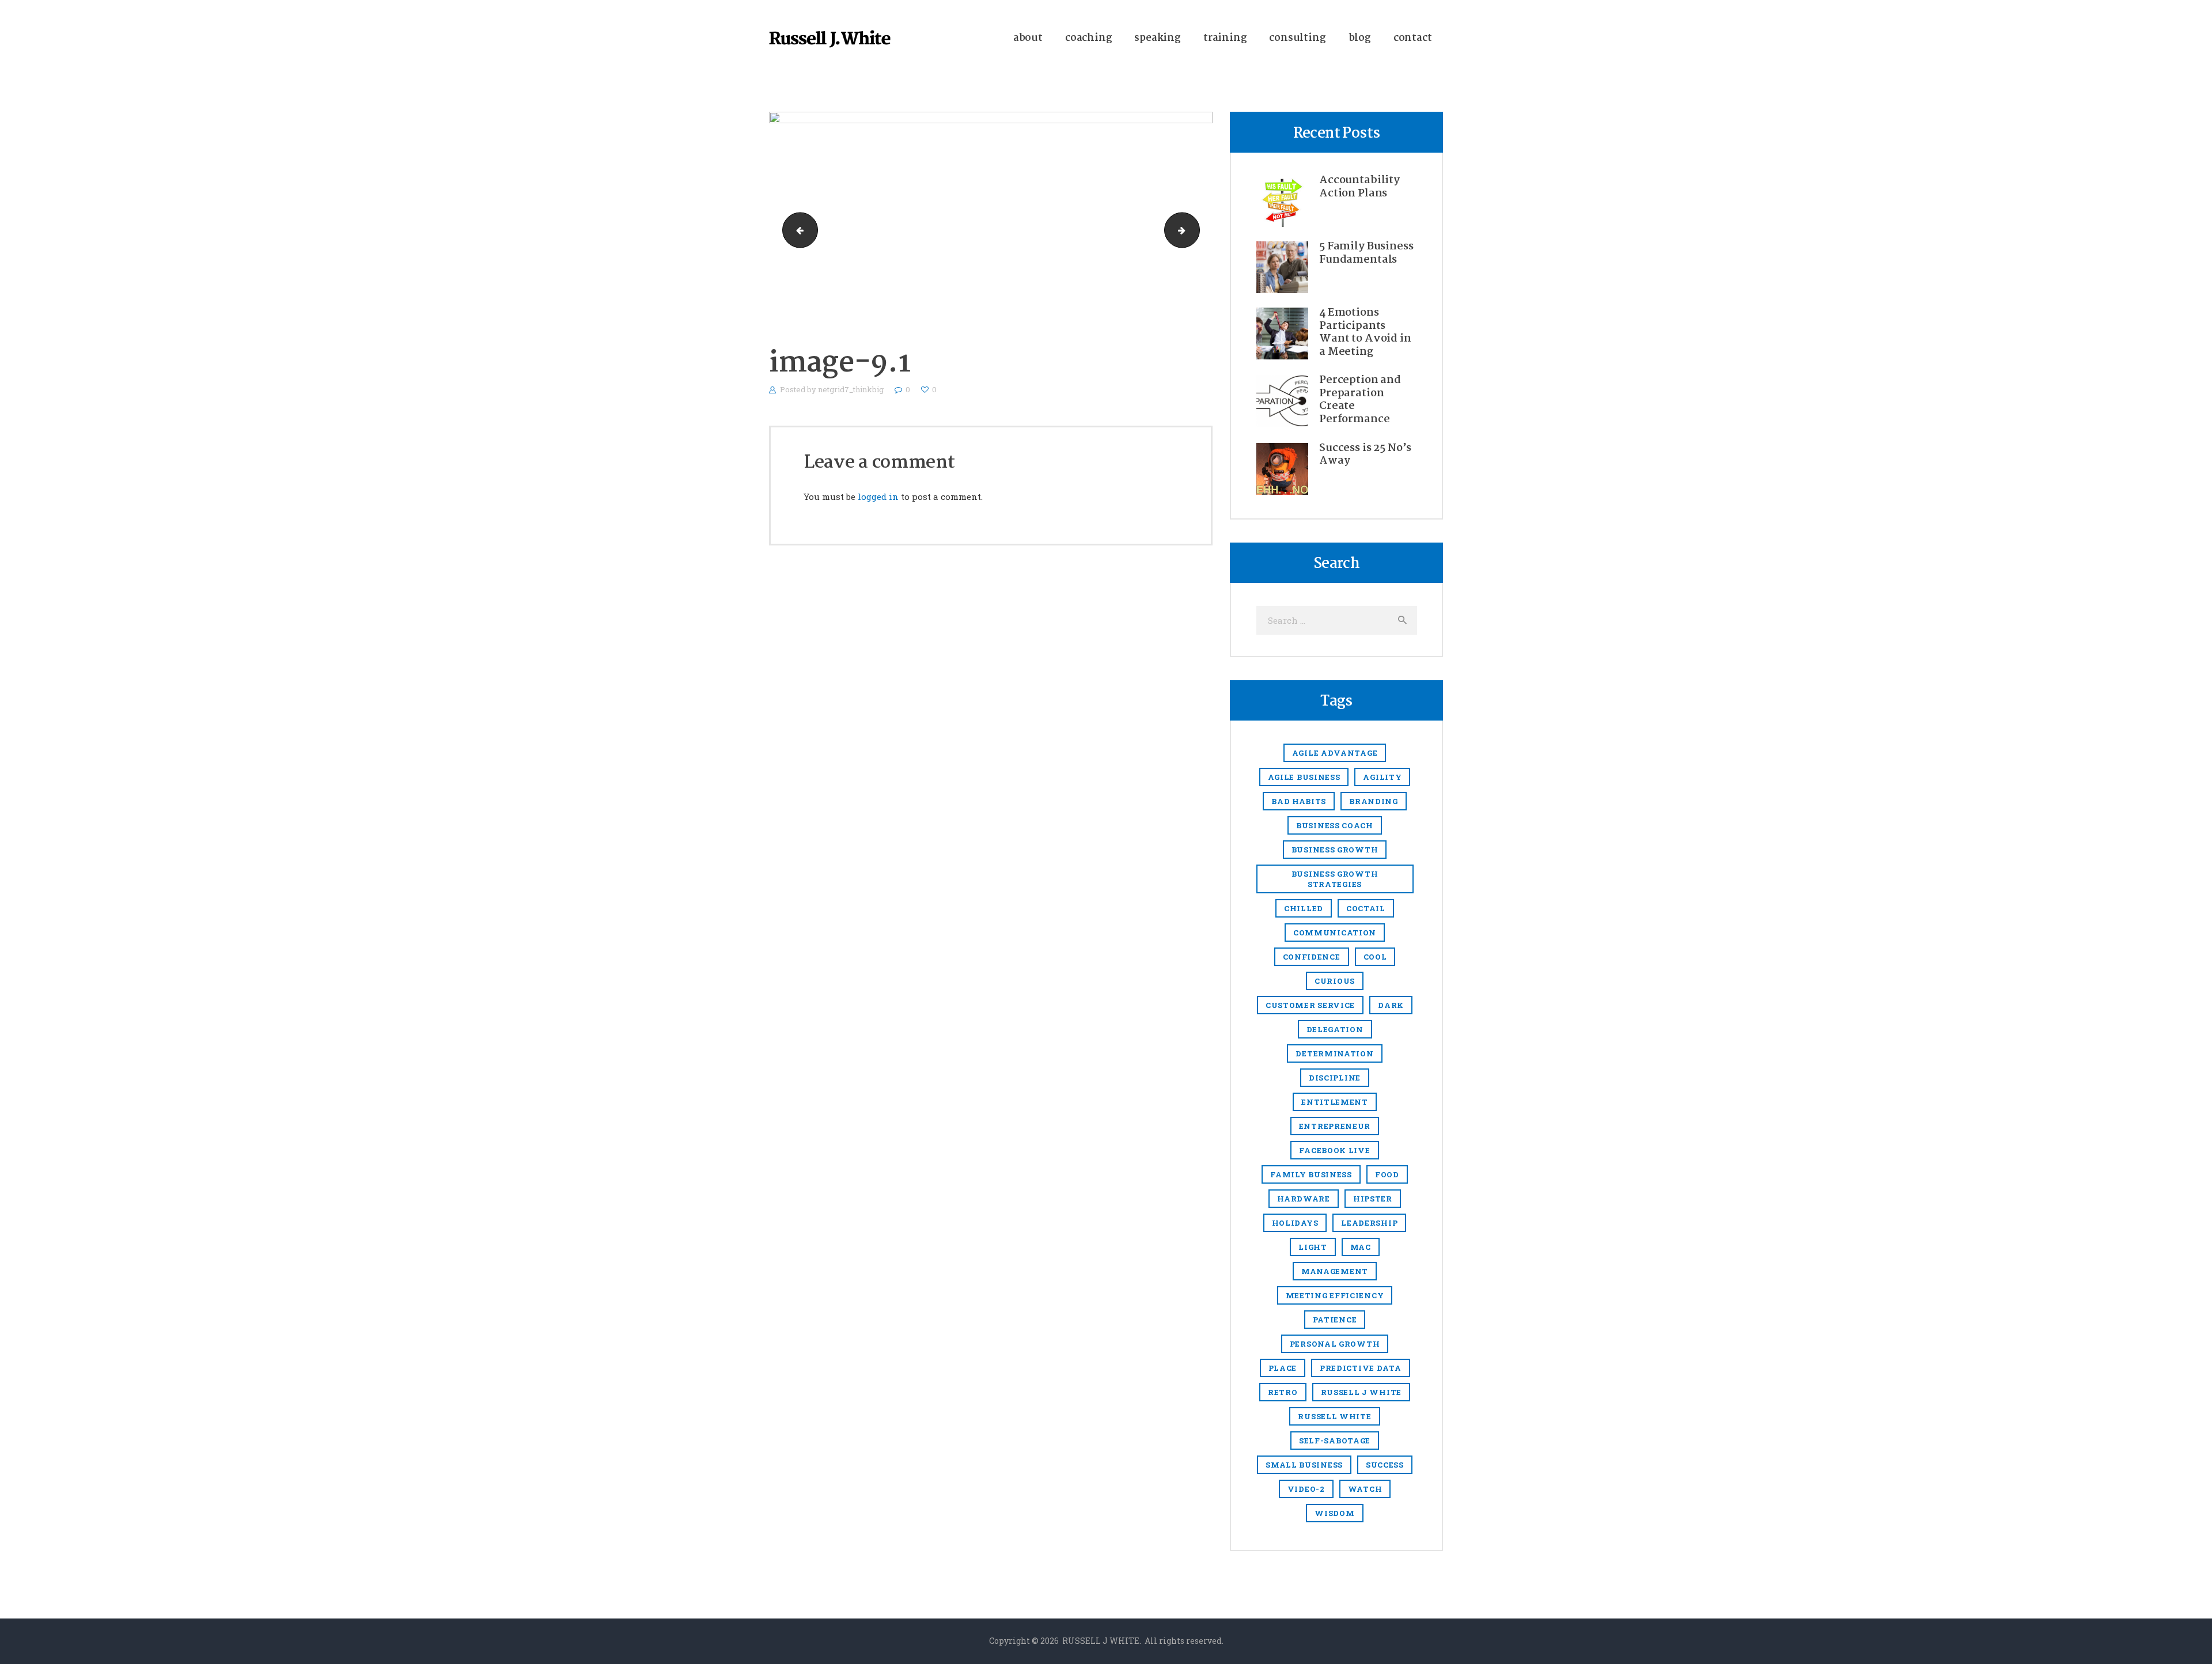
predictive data (1361, 1368)
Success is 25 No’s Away (1365, 455)
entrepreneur (1335, 1126)
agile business (1304, 777)
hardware (1304, 1199)
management (1335, 1271)
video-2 (1306, 1489)
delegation (1335, 1029)
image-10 (1195, 230)
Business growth (1335, 850)
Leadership (1369, 1223)
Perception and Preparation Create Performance (1360, 400)
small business (1304, 1465)
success (1385, 1465)
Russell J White (1361, 1392)
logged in (878, 496)
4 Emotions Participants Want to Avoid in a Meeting (1365, 332)
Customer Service (1310, 1005)
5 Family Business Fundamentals (1366, 253)
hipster (1373, 1199)
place (1283, 1368)
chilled (1304, 908)
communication (1335, 933)
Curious (1335, 981)
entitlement (1335, 1102)
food (1387, 1174)
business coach (1335, 825)
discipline (1335, 1078)
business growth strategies (1335, 879)
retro (1283, 1392)
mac (1361, 1247)
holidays (1295, 1223)
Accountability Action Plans (1359, 187)
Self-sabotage (1335, 1441)
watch (1365, 1489)
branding (1374, 801)
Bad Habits (1299, 801)
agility (1382, 777)
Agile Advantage (1335, 753)
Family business (1311, 1174)
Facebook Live (1334, 1150)
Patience (1335, 1320)
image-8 (796, 230)
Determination (1334, 1053)
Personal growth (1335, 1344)
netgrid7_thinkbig (852, 389)
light (1313, 1247)
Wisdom (1334, 1513)
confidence (1312, 957)
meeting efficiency (1335, 1295)
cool (1375, 957)
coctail (1366, 908)
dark (1391, 1005)
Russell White (1334, 1416)
